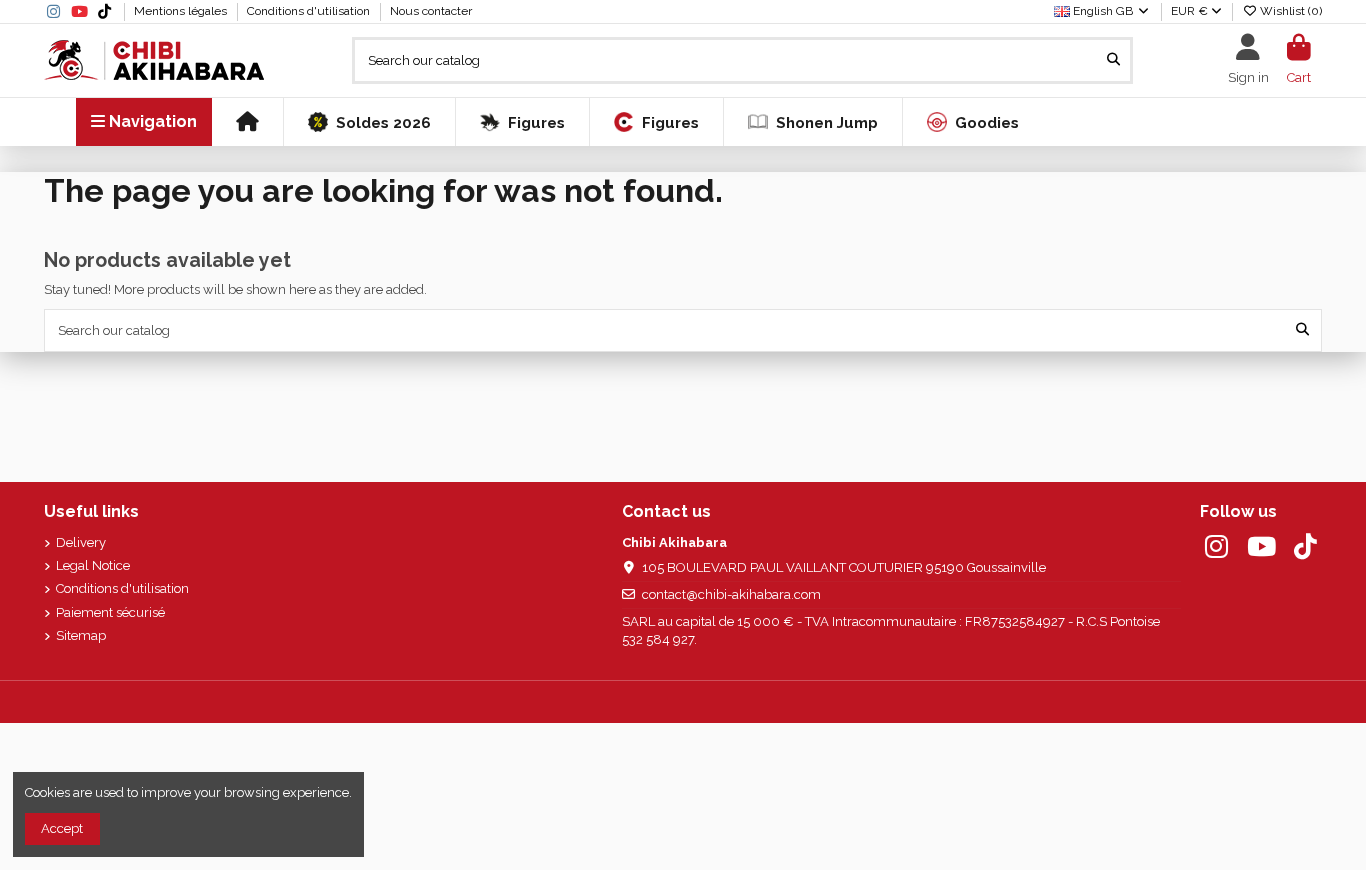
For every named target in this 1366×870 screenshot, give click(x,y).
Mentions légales (182, 11)
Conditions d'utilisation (310, 11)
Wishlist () (1289, 11)
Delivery (81, 542)
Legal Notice (93, 565)
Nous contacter (431, 11)
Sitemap (81, 635)
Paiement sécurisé (110, 612)
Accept (62, 828)
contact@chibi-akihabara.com (731, 594)
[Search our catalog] (1113, 60)
